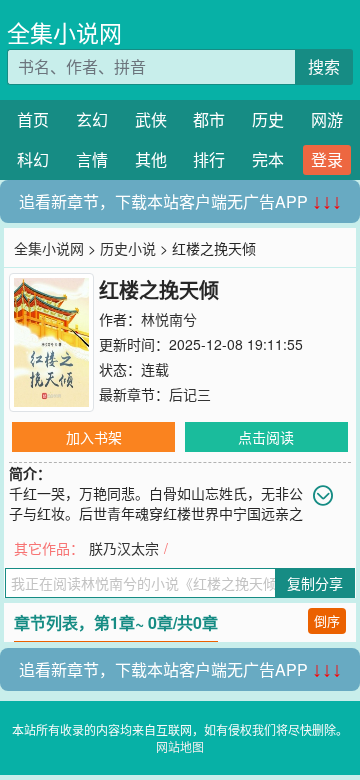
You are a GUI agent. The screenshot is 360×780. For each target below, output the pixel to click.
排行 (209, 159)
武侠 (151, 119)
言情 (92, 159)
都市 (209, 119)
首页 (33, 119)
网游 (327, 119)
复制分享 (315, 583)
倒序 (327, 620)
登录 (327, 159)
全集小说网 (64, 32)
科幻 (33, 159)
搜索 (324, 66)
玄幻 (92, 119)
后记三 (190, 394)
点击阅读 (266, 437)
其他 (151, 159)
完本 (268, 159)
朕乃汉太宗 (124, 548)
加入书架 (94, 437)
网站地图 (180, 746)
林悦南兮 (169, 319)
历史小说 (128, 248)
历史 (268, 119)
